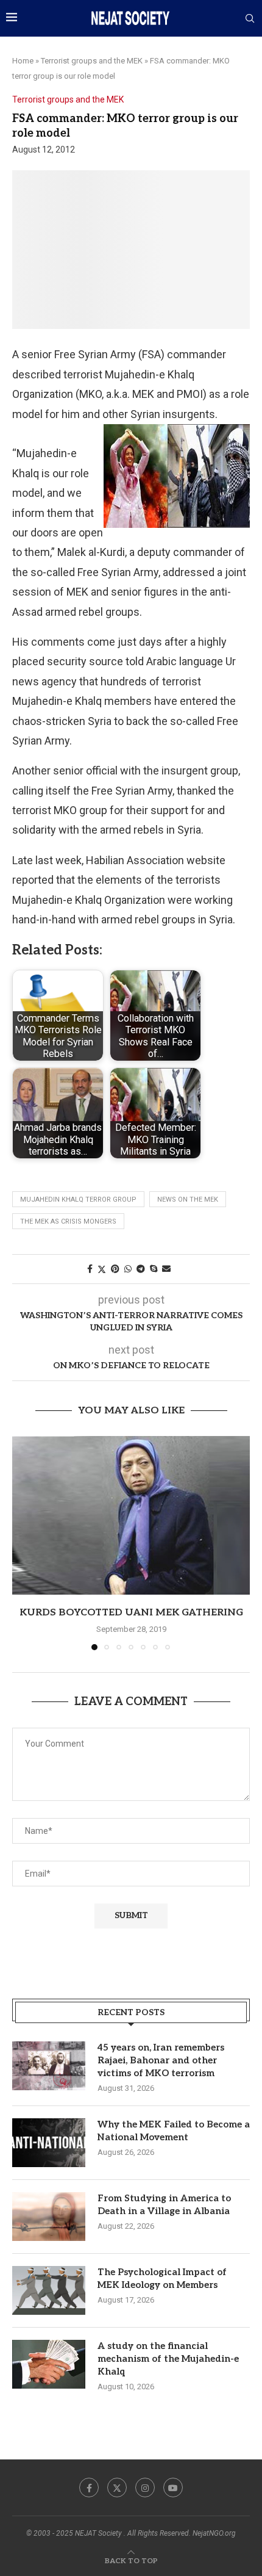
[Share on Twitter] (102, 1269)
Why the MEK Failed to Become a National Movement (174, 2131)
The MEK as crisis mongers (68, 1221)
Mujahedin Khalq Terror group (78, 1200)
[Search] (250, 19)
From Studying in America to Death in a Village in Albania (164, 2205)
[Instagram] (145, 2488)
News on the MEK (188, 1200)
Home (23, 61)
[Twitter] (117, 2488)
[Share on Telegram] (141, 1269)
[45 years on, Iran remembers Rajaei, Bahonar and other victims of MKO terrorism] (49, 2066)
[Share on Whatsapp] (128, 1269)
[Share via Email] (166, 1269)
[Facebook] (89, 2488)
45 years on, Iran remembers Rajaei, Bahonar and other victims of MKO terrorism (161, 2060)
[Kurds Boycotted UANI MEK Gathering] (131, 1515)
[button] (23, 1542)
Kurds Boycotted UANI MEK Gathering (131, 1613)
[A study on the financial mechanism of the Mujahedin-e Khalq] (49, 2364)
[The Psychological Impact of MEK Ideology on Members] (49, 2290)
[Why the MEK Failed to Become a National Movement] (49, 2143)
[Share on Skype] (154, 1269)
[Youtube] (173, 2488)
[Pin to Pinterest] (115, 1269)
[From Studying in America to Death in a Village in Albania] (49, 2217)
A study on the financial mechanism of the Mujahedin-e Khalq (168, 2359)
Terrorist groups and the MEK (92, 61)
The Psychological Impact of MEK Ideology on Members (162, 2278)
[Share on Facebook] (90, 1269)
